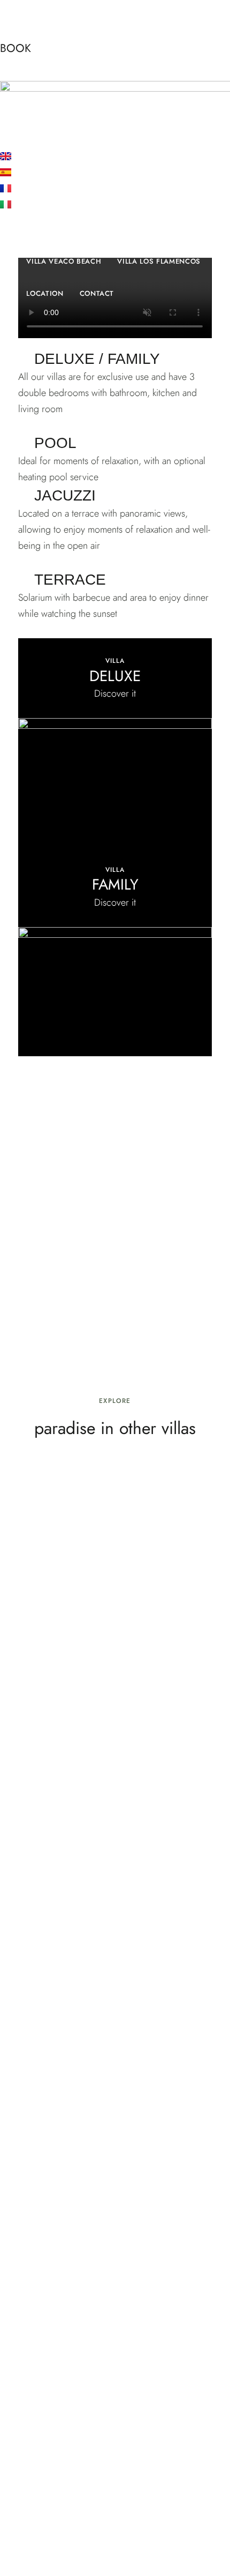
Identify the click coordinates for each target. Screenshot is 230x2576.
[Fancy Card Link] (115, 743)
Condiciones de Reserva (48, 2523)
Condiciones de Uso (183, 2507)
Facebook (95, 2490)
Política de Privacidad (94, 2507)
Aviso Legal (22, 2507)
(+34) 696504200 (115, 2384)
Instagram (115, 2490)
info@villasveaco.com (115, 2444)
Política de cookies (140, 2523)
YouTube (135, 2490)
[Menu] (9, 68)
